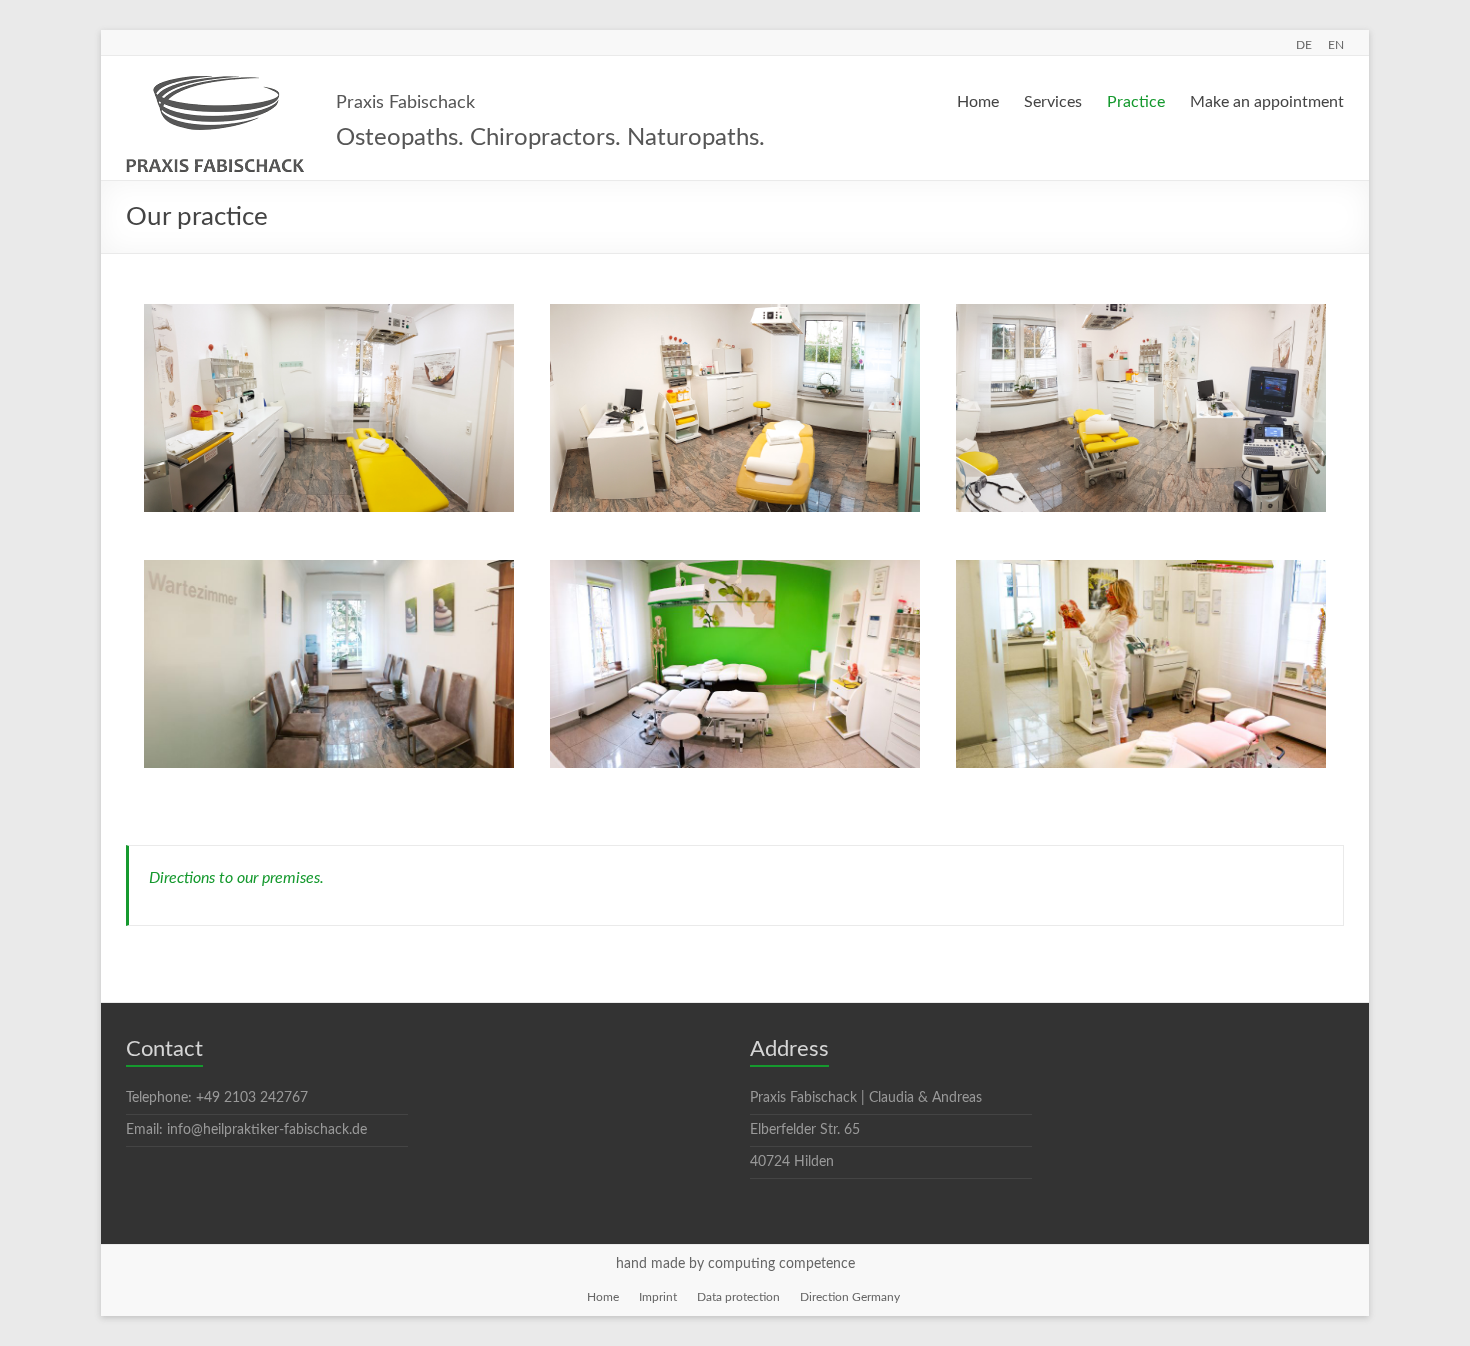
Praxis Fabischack (405, 103)
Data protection (738, 1297)
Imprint (658, 1297)
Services (1053, 102)
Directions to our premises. (236, 878)
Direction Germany (850, 1297)
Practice (1136, 102)
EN (1336, 45)
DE (1304, 45)
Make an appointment (1267, 102)
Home (978, 102)
